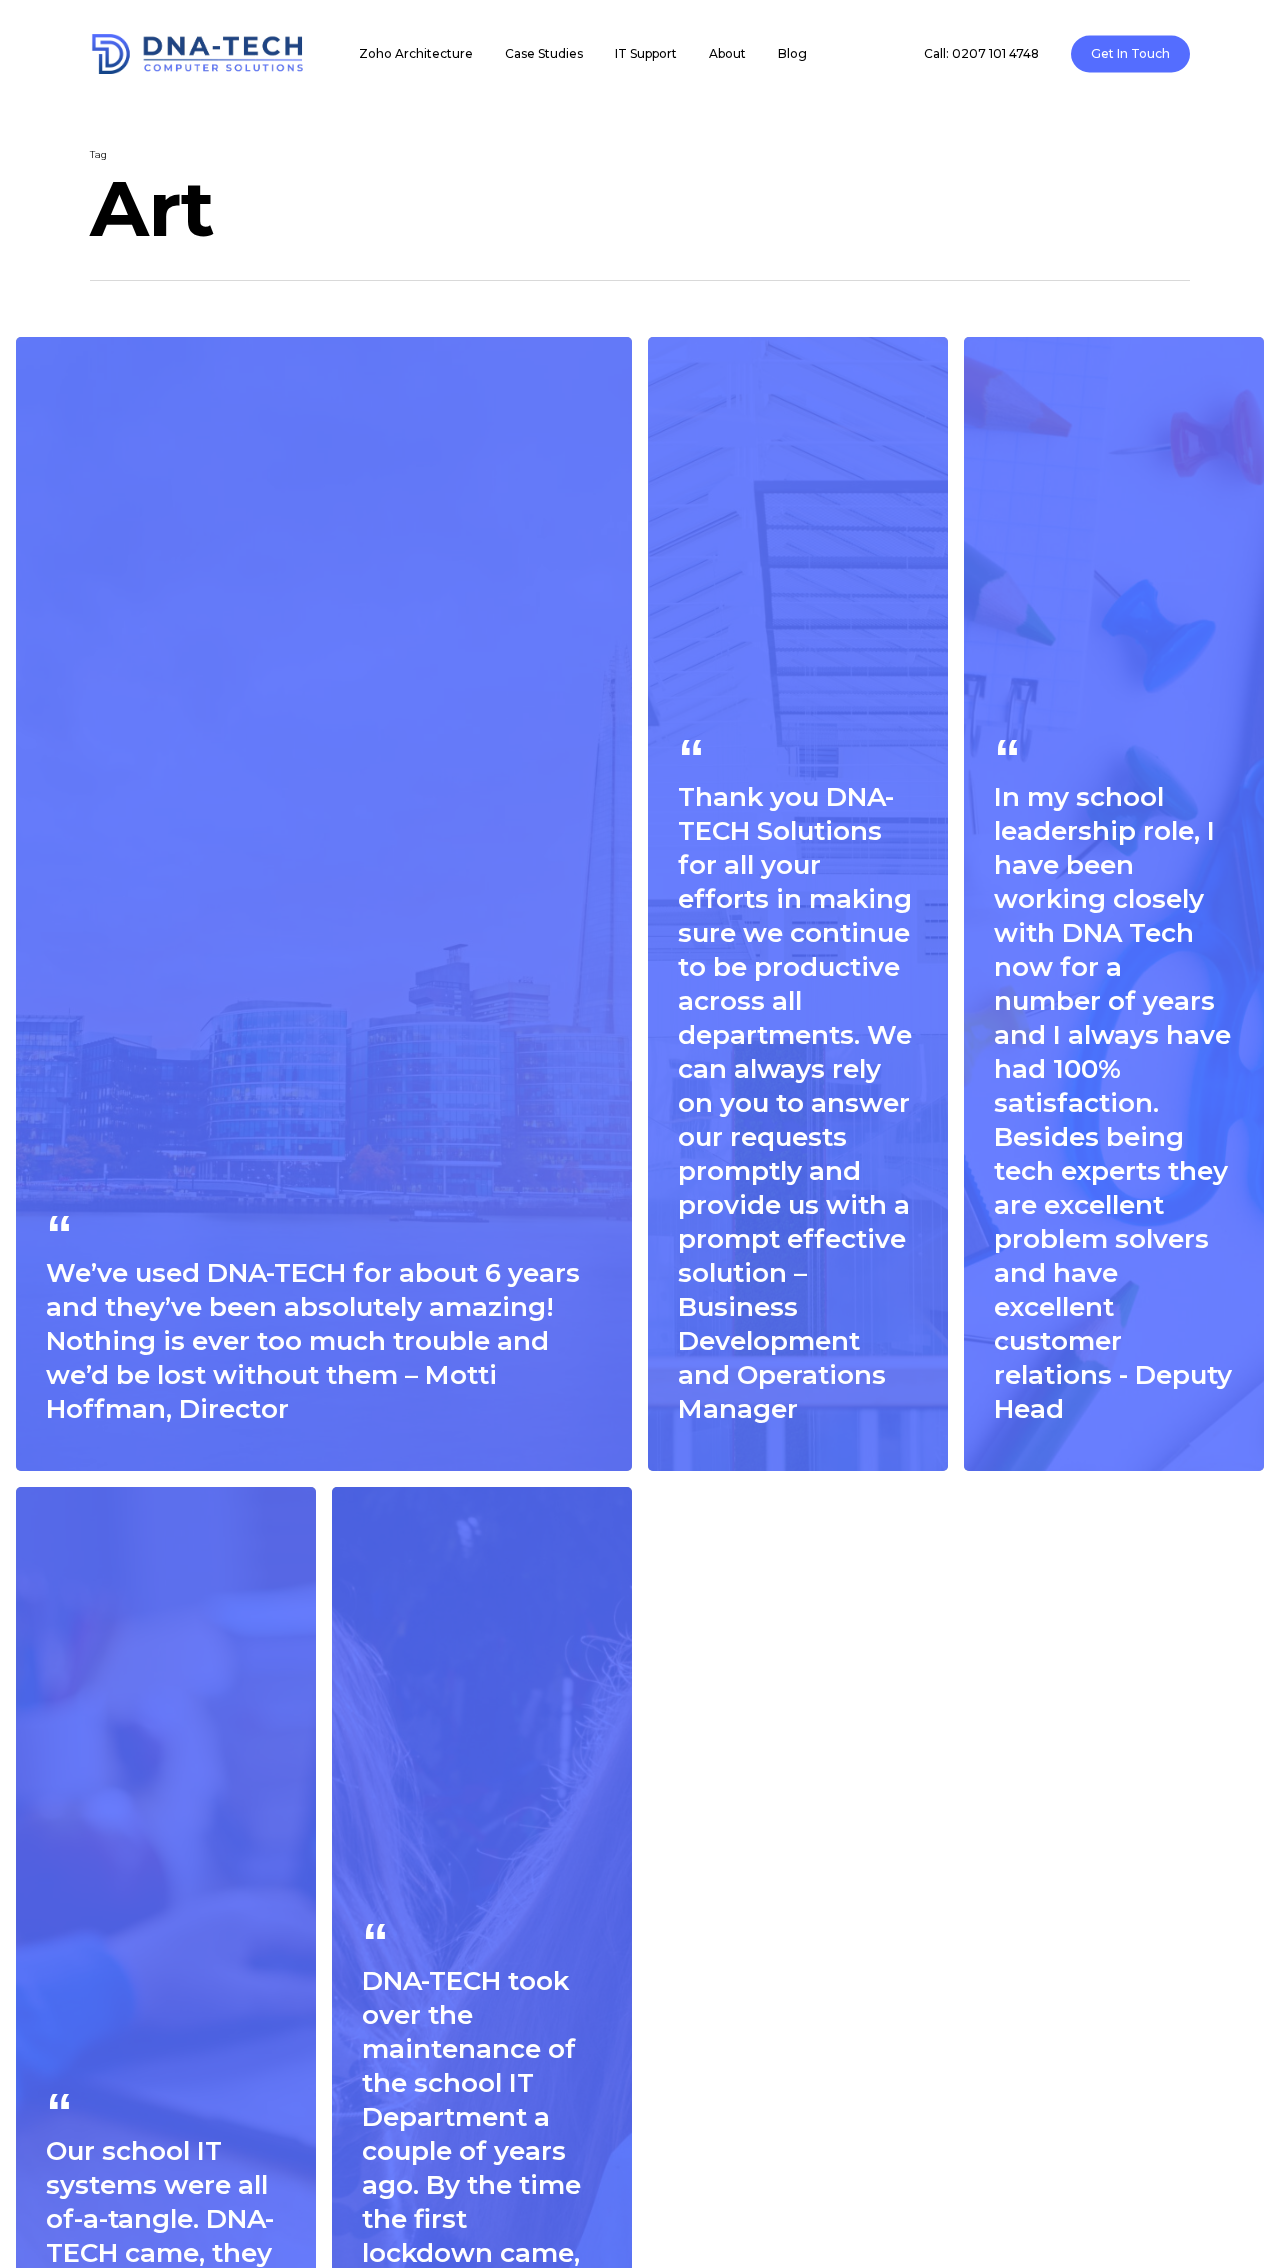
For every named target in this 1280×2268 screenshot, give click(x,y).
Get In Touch (1130, 53)
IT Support (646, 53)
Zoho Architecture (416, 53)
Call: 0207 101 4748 (981, 53)
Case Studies (544, 53)
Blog (792, 53)
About (727, 53)
